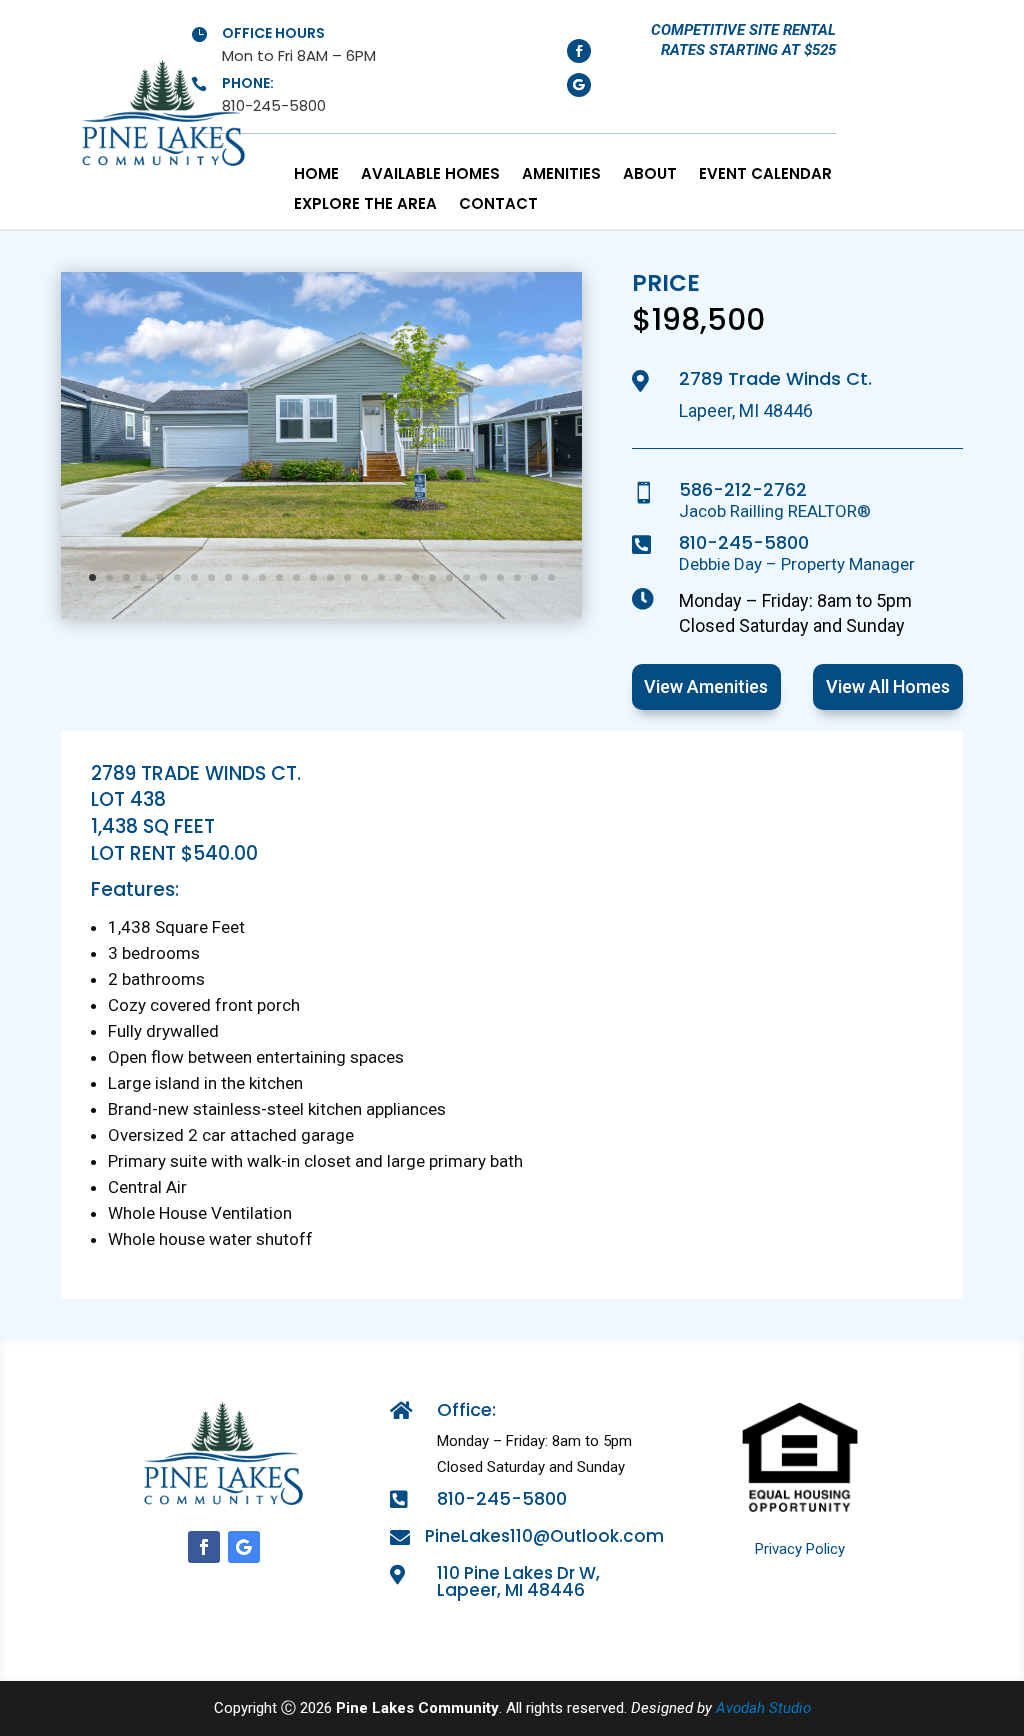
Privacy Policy (800, 1549)
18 (381, 577)
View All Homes (888, 686)
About (650, 175)
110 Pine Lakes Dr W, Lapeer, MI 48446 (518, 1581)
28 (551, 577)
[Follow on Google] (579, 85)
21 (432, 577)
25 (500, 577)
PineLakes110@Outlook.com (544, 1536)
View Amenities (706, 686)
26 (517, 577)
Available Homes (430, 175)
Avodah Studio (763, 1708)
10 (245, 577)
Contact (498, 205)
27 (534, 577)
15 (330, 577)
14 (313, 577)
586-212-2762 (743, 489)
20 (415, 577)
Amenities (561, 175)
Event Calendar (765, 175)
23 (466, 577)
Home (316, 175)
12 (279, 577)
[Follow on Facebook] (579, 51)
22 (449, 577)
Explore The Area (365, 205)
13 (296, 577)
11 (262, 577)
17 (364, 577)
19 (398, 577)
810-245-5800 (744, 542)
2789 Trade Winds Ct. (775, 378)
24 (483, 577)
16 (347, 577)
